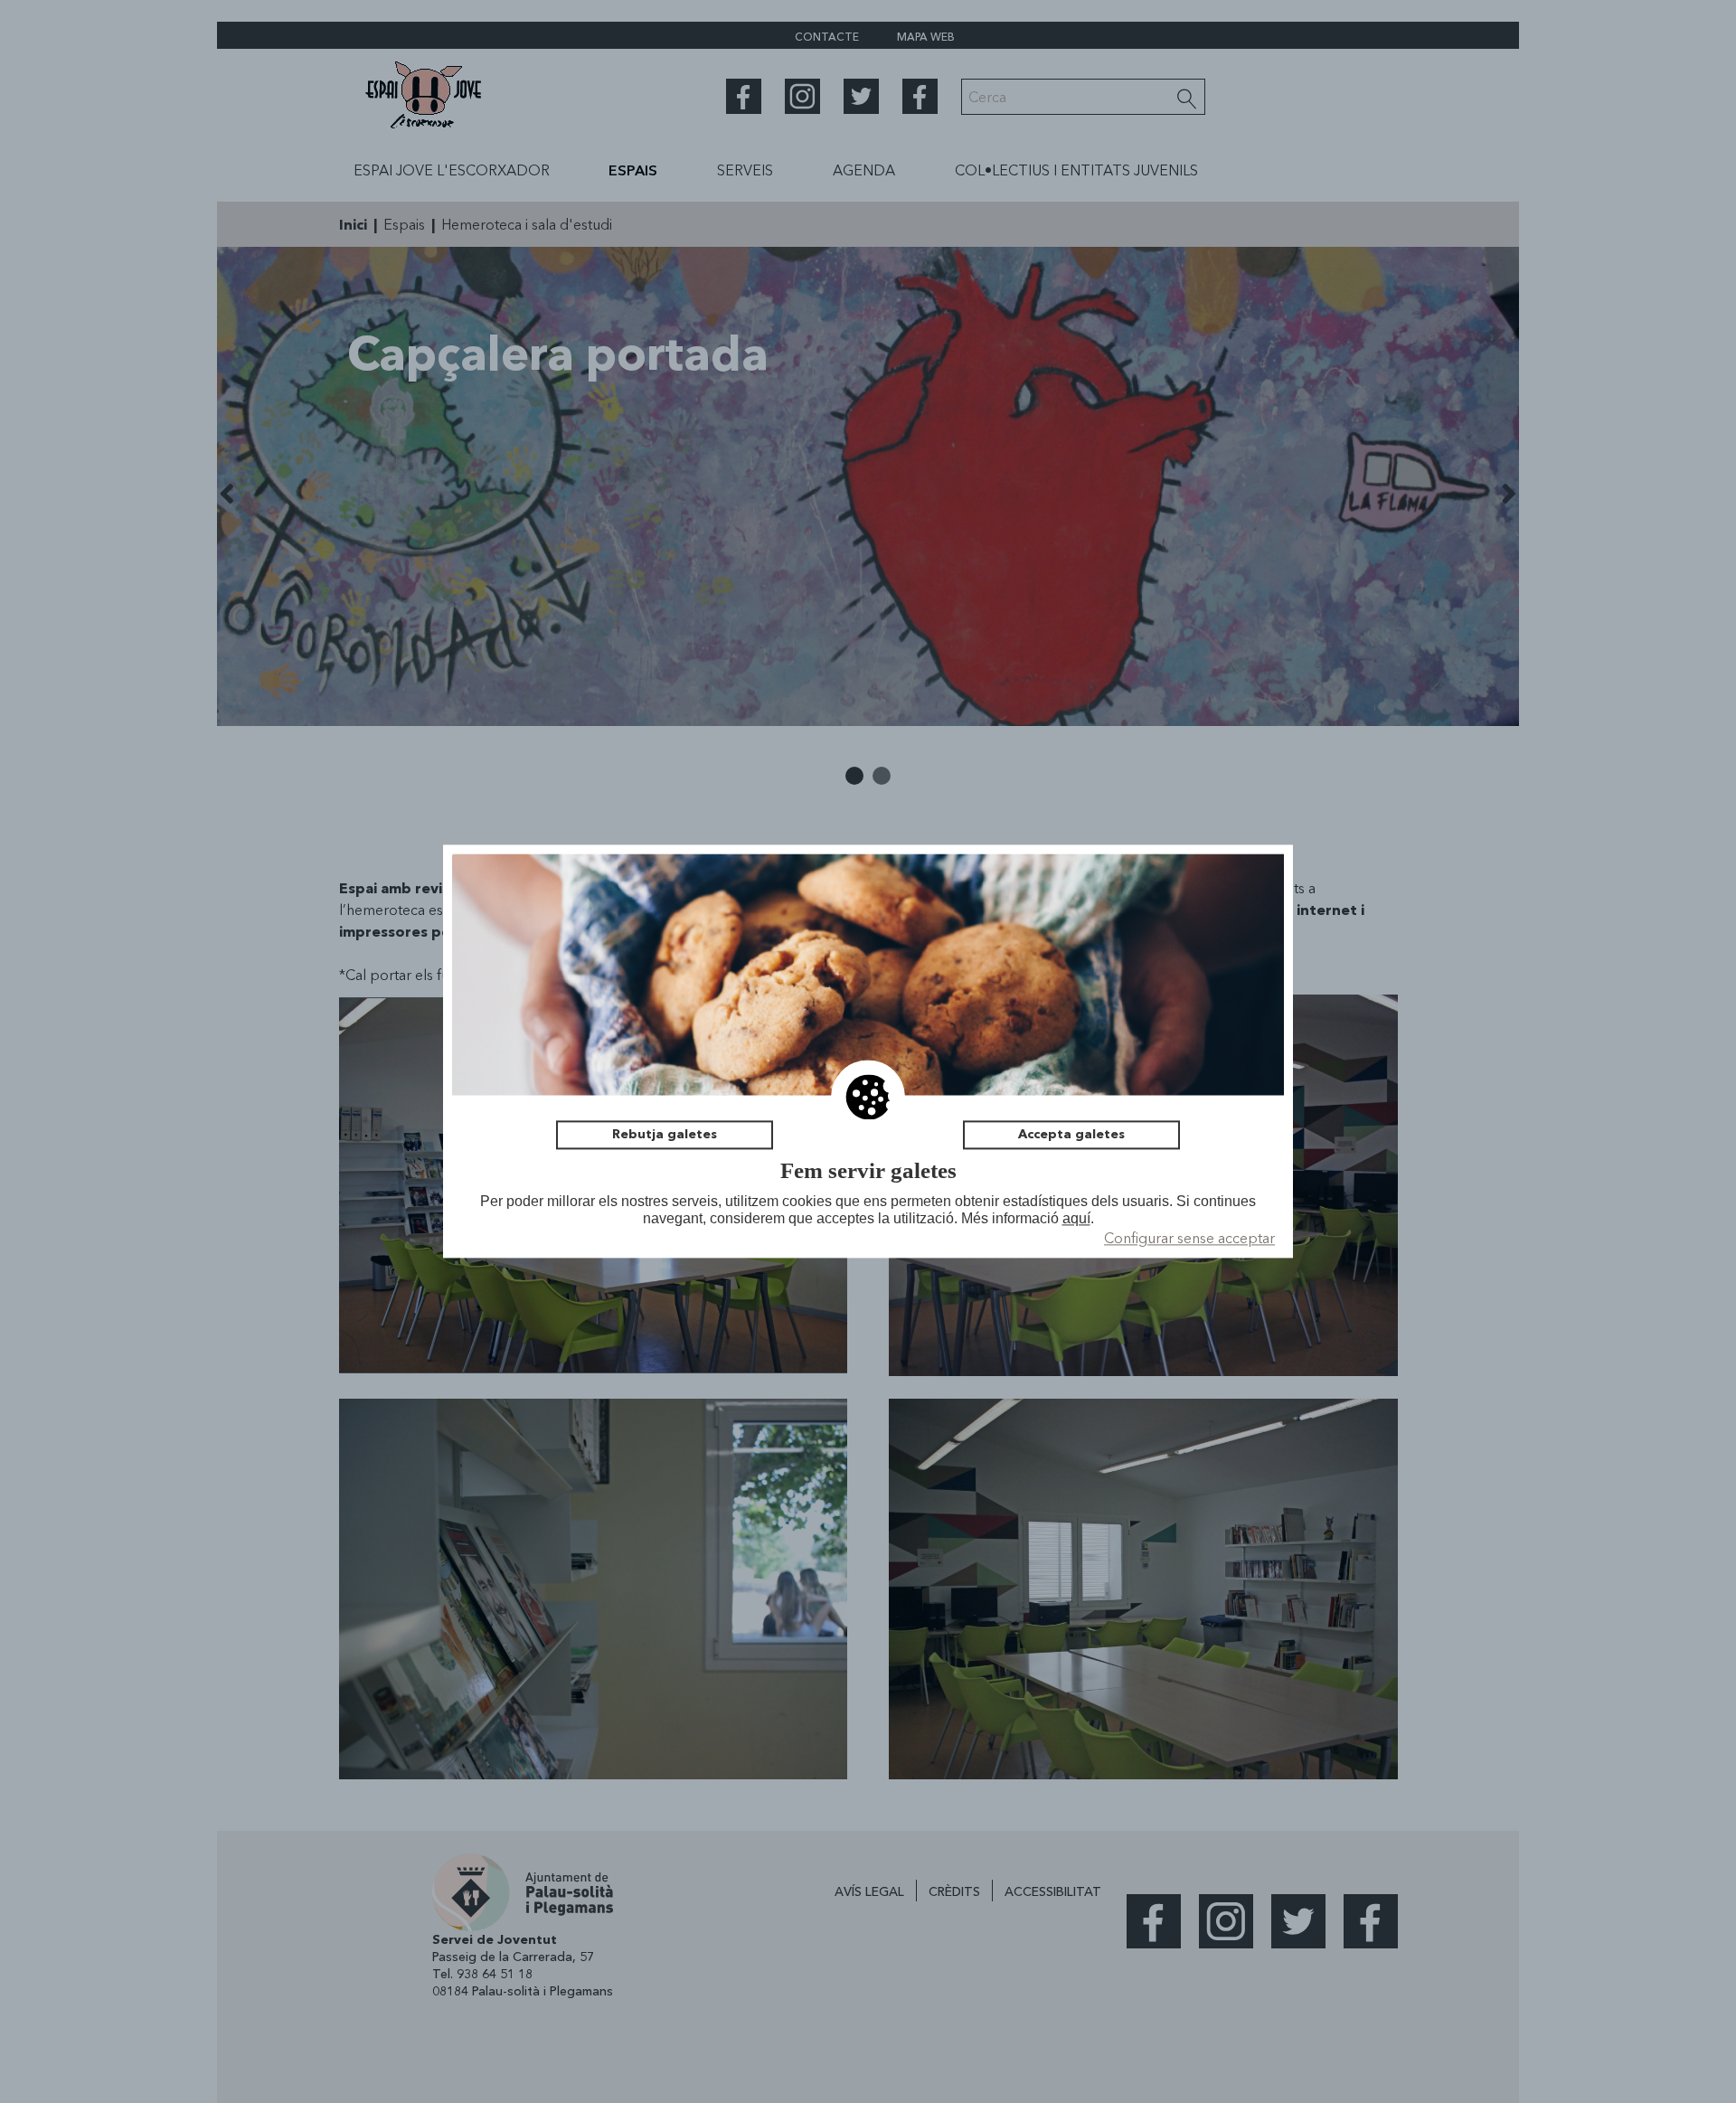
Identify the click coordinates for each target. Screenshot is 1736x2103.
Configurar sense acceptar (1189, 1239)
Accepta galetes (1071, 1135)
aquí (1076, 1218)
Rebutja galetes (665, 1135)
